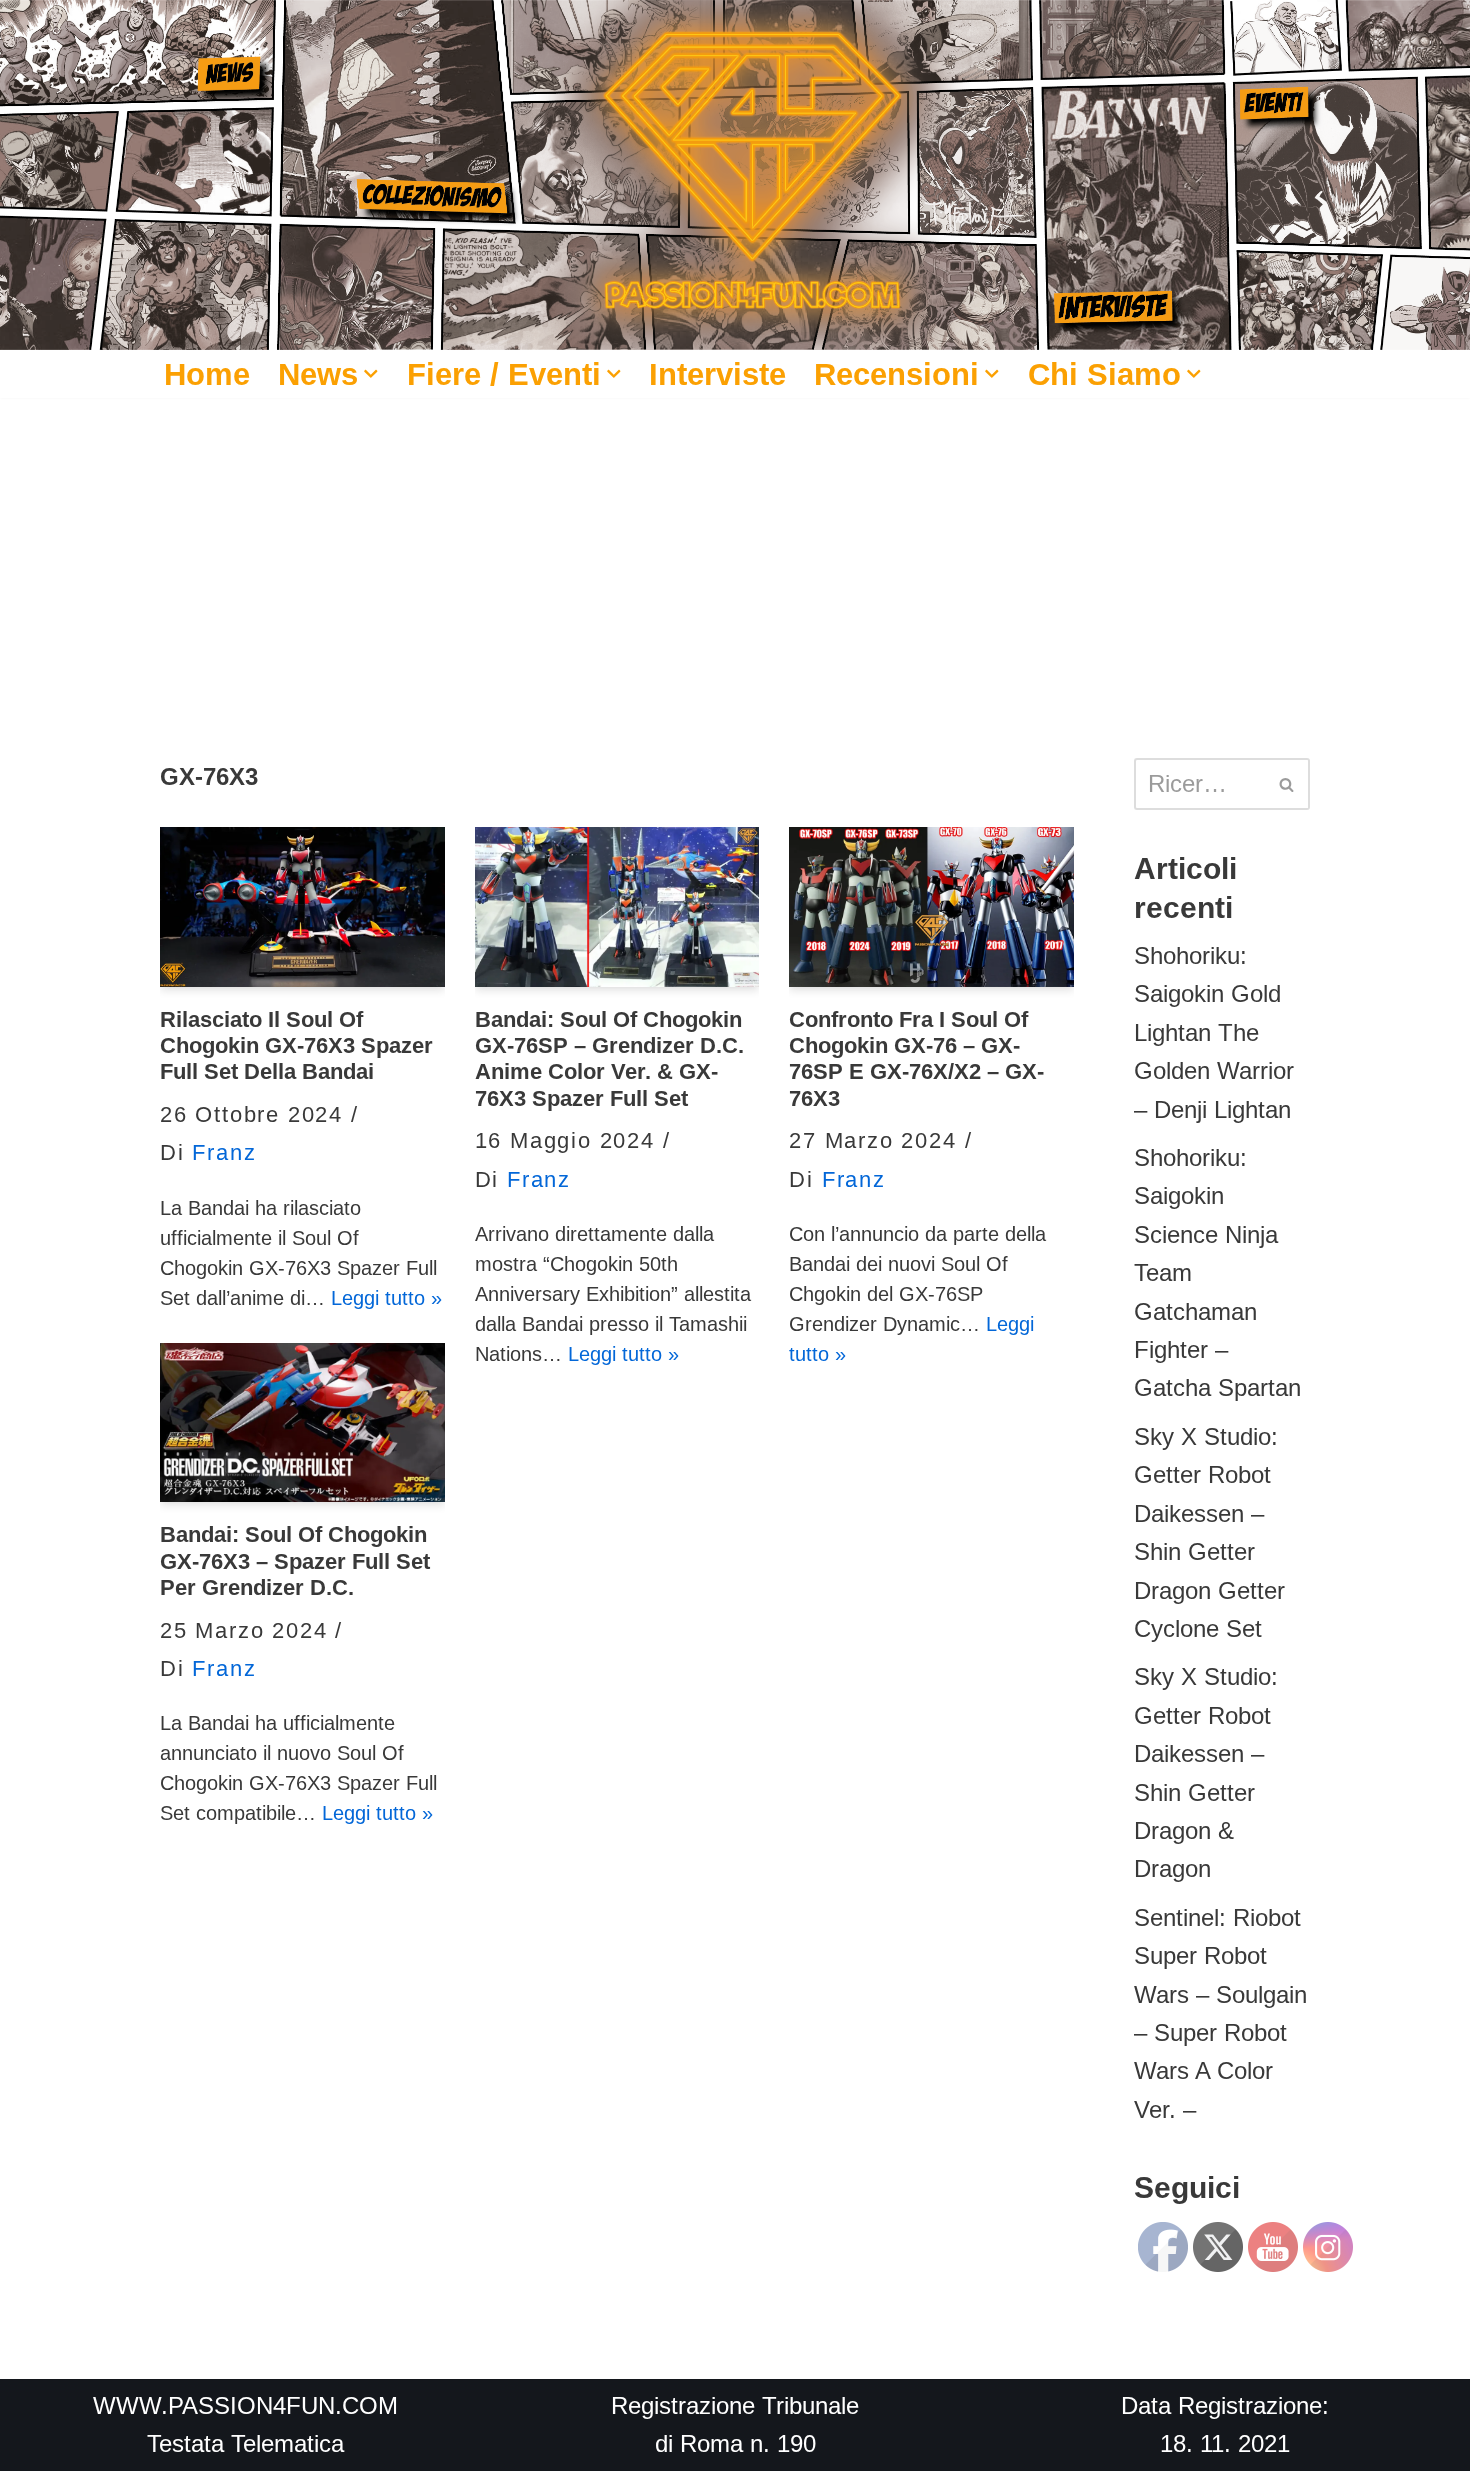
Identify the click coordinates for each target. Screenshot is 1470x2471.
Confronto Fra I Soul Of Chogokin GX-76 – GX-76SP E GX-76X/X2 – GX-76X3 (916, 1059)
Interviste (717, 374)
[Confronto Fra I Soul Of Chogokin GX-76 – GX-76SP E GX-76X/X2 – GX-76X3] (931, 907)
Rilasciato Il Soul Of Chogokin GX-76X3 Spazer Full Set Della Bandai (296, 1046)
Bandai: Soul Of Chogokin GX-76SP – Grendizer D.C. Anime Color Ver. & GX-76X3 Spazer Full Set (609, 1059)
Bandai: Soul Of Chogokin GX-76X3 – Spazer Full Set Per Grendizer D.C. (295, 1561)
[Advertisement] (735, 548)
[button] (371, 374)
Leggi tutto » (386, 1298)
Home (207, 374)
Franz (224, 1152)
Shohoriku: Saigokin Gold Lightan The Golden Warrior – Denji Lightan (1214, 1032)
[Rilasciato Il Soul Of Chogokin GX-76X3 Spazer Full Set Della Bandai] (302, 907)
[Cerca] (1287, 784)
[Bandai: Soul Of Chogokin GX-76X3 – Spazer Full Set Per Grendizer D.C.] (302, 1423)
